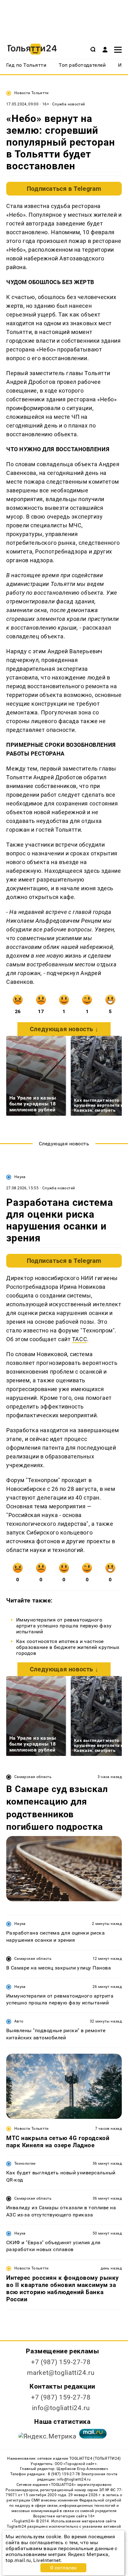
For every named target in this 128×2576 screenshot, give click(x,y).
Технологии (25, 2163)
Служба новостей (69, 104)
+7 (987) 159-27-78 (61, 2362)
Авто (19, 2021)
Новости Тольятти (32, 93)
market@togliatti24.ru (61, 2373)
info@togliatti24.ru (61, 2408)
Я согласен (63, 2568)
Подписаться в (64, 189)
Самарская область (33, 1777)
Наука (20, 1177)
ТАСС (80, 1339)
